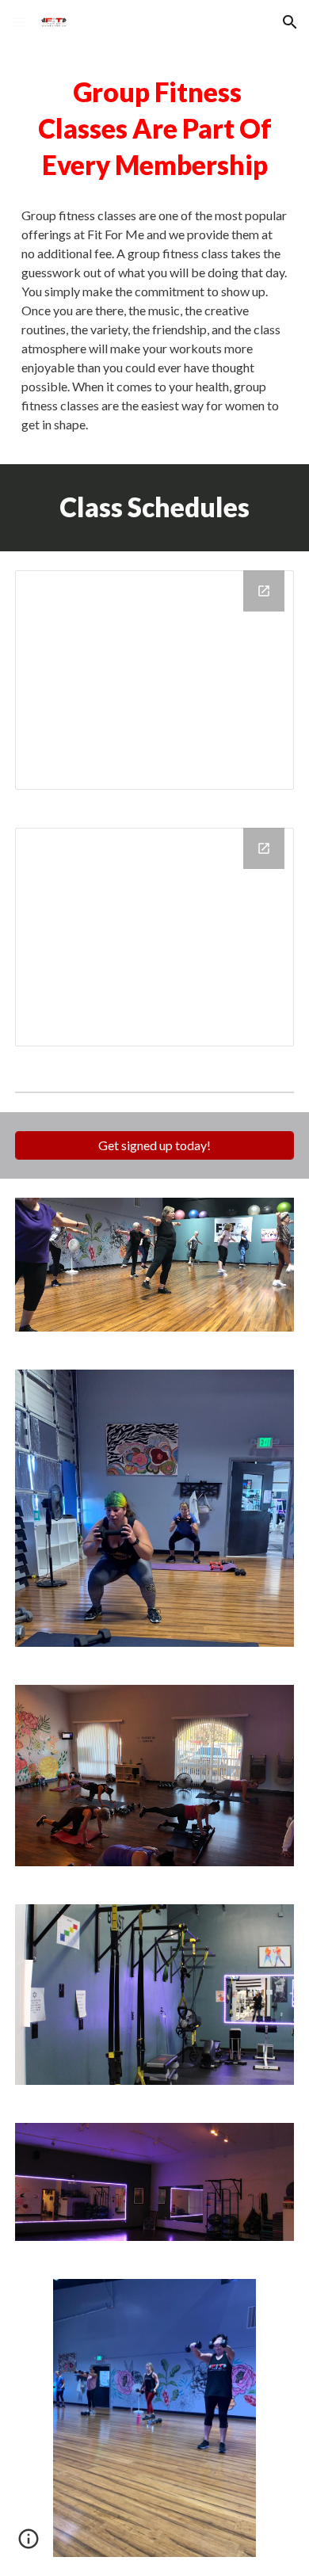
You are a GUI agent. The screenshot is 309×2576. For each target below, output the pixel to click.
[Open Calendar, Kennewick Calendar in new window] (264, 591)
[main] (154, 129)
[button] (19, 22)
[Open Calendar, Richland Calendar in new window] (264, 848)
